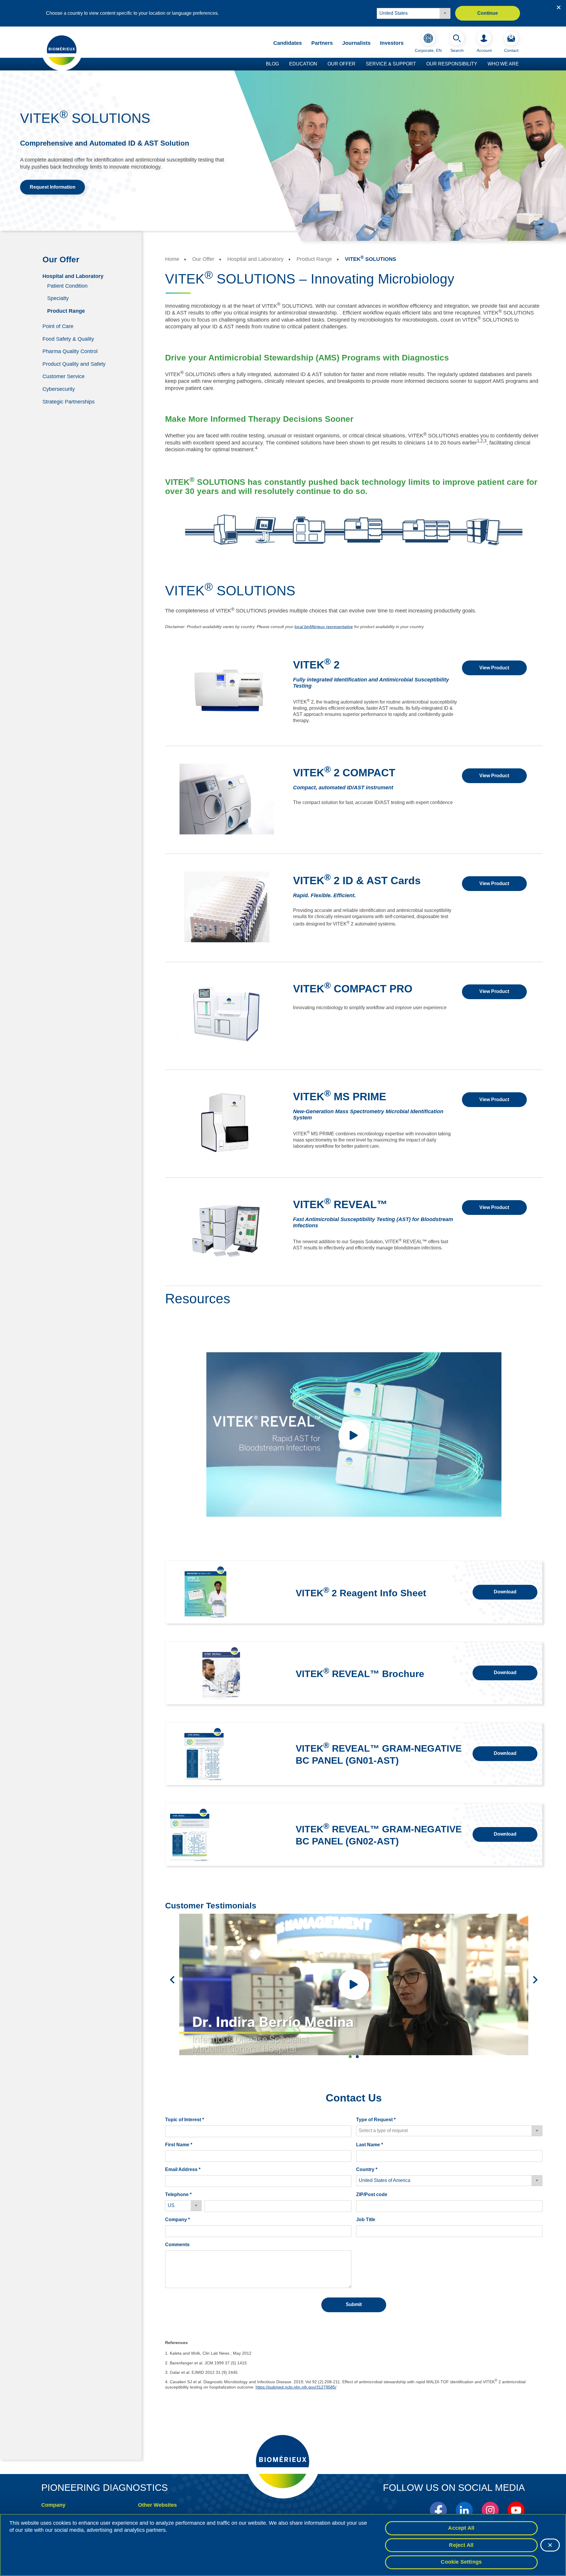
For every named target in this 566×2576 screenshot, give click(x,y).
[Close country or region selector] (559, 7)
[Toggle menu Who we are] (522, 64)
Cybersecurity (59, 389)
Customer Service (64, 376)
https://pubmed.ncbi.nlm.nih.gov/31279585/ (296, 2387)
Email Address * (183, 2169)
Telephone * (178, 2194)
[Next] (535, 1980)
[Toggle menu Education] (320, 64)
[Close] (550, 2545)
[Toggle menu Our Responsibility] (480, 64)
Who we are (503, 64)
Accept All (461, 2528)
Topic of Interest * (185, 2120)
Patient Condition (67, 286)
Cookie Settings (461, 2562)
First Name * (179, 2145)
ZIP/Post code (372, 2194)
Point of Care (58, 326)
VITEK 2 (316, 665)
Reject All (461, 2545)
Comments (177, 2245)
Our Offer (342, 64)
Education (303, 64)
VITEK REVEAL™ (340, 1204)
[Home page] (62, 50)
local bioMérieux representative (324, 627)
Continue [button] (488, 13)
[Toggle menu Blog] (282, 64)
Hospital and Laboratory (73, 276)
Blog (272, 64)
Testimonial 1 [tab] (350, 2057)
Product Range (66, 311)
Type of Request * (376, 2120)
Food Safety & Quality (68, 339)
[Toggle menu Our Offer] (358, 64)
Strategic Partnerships (69, 401)
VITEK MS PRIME (340, 1097)
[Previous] (172, 1980)
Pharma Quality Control (70, 351)
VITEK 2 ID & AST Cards (357, 881)
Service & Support (391, 64)
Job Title (366, 2220)
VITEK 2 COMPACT (344, 773)
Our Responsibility (452, 64)
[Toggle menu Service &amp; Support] (419, 64)
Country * (367, 2169)
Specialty (58, 298)
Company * (177, 2220)
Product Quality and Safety (74, 364)
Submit (354, 2304)
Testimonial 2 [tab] (357, 2057)
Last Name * (370, 2145)
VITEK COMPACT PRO (353, 989)
